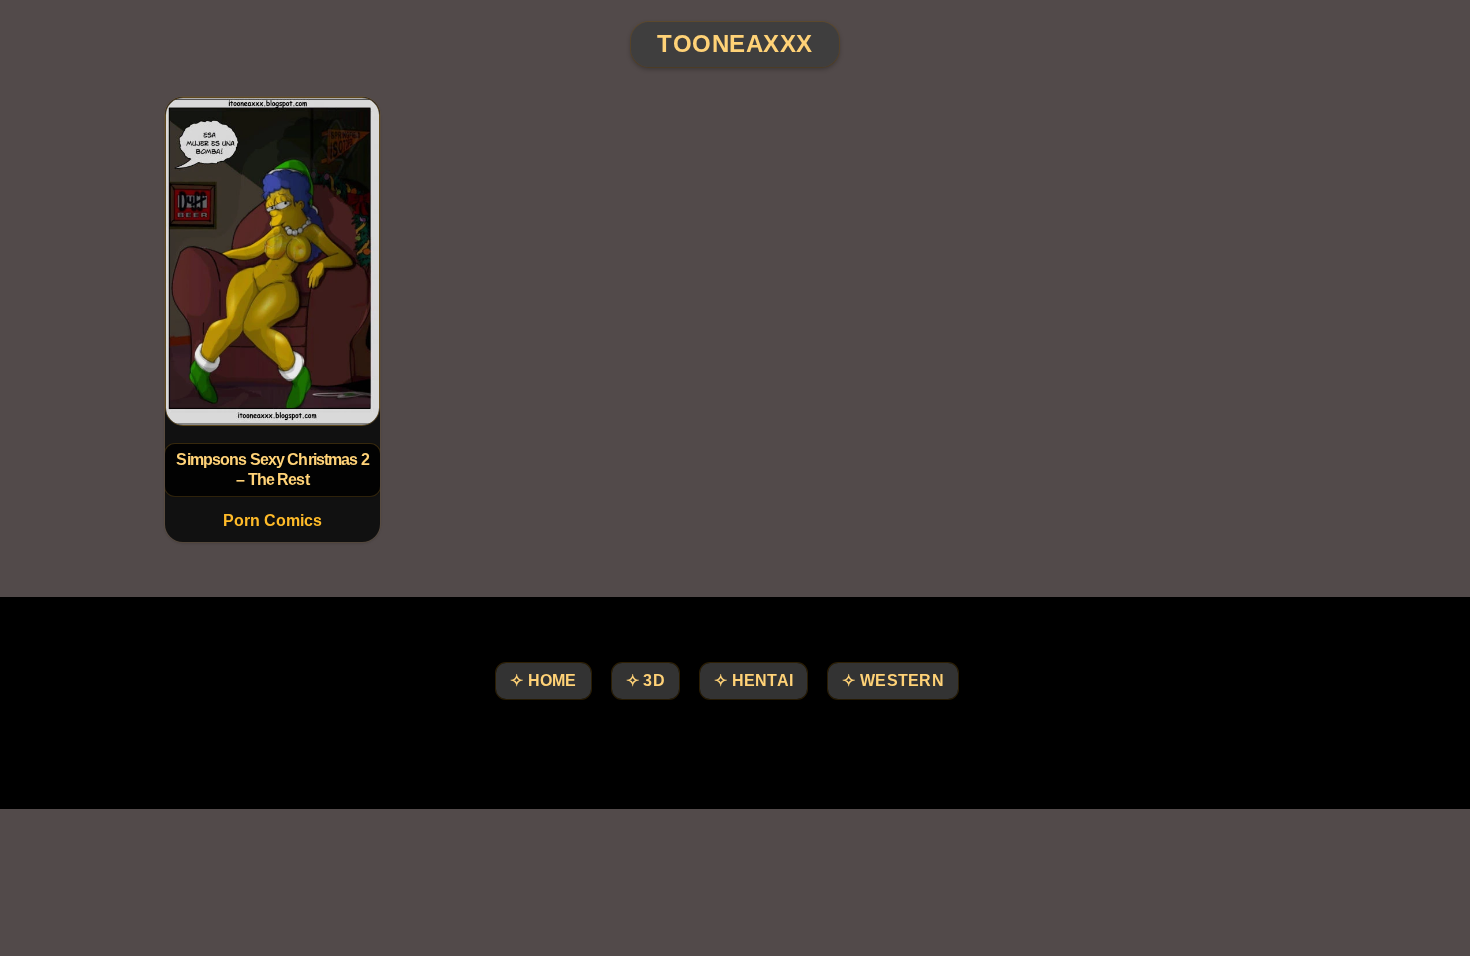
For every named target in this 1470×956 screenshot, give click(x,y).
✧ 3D (645, 680)
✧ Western (893, 680)
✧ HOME (543, 680)
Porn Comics (272, 520)
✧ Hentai (753, 680)
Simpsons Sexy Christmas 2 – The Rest (272, 469)
